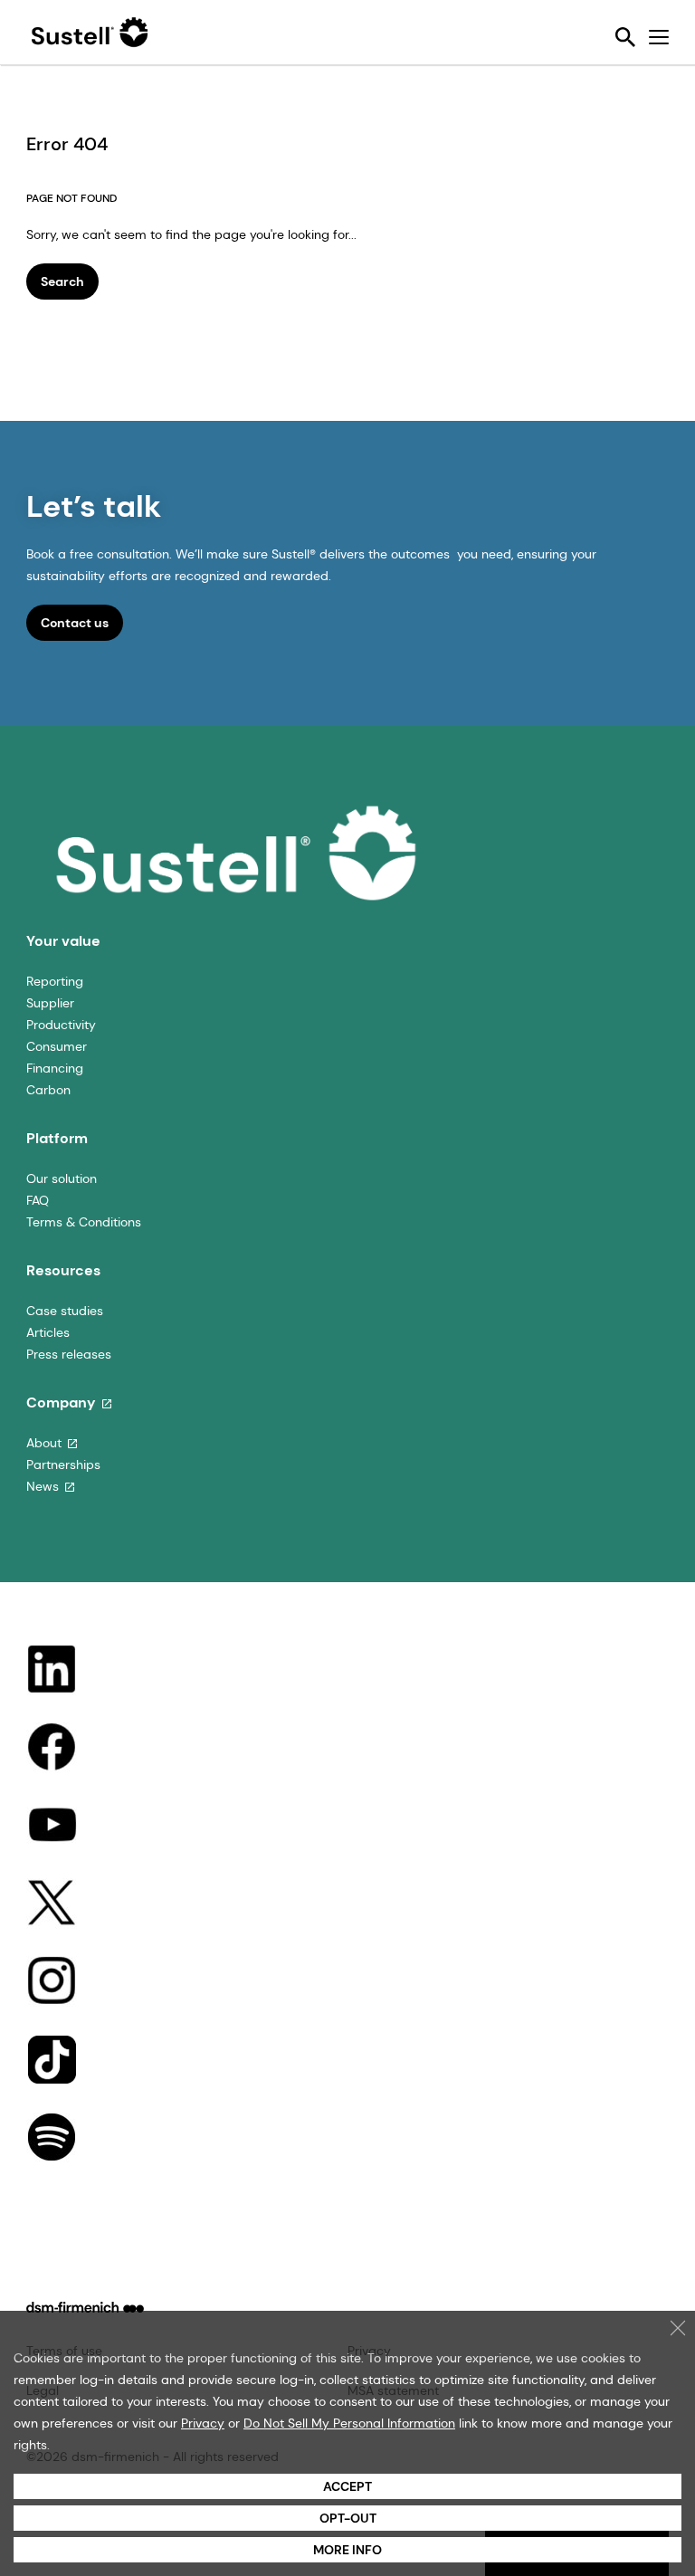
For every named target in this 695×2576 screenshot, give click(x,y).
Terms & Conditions (84, 1222)
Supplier (50, 1003)
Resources (63, 1270)
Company (61, 1402)
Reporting (55, 981)
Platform (57, 1138)
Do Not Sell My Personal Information (349, 2423)
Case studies (65, 1311)
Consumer (57, 1046)
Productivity (61, 1025)
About (44, 1443)
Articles (48, 1332)
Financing (55, 1068)
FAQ (38, 1200)
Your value (63, 941)
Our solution (62, 1178)
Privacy (203, 2423)
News (43, 1486)
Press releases (69, 1354)
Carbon (48, 1090)
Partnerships (63, 1465)
